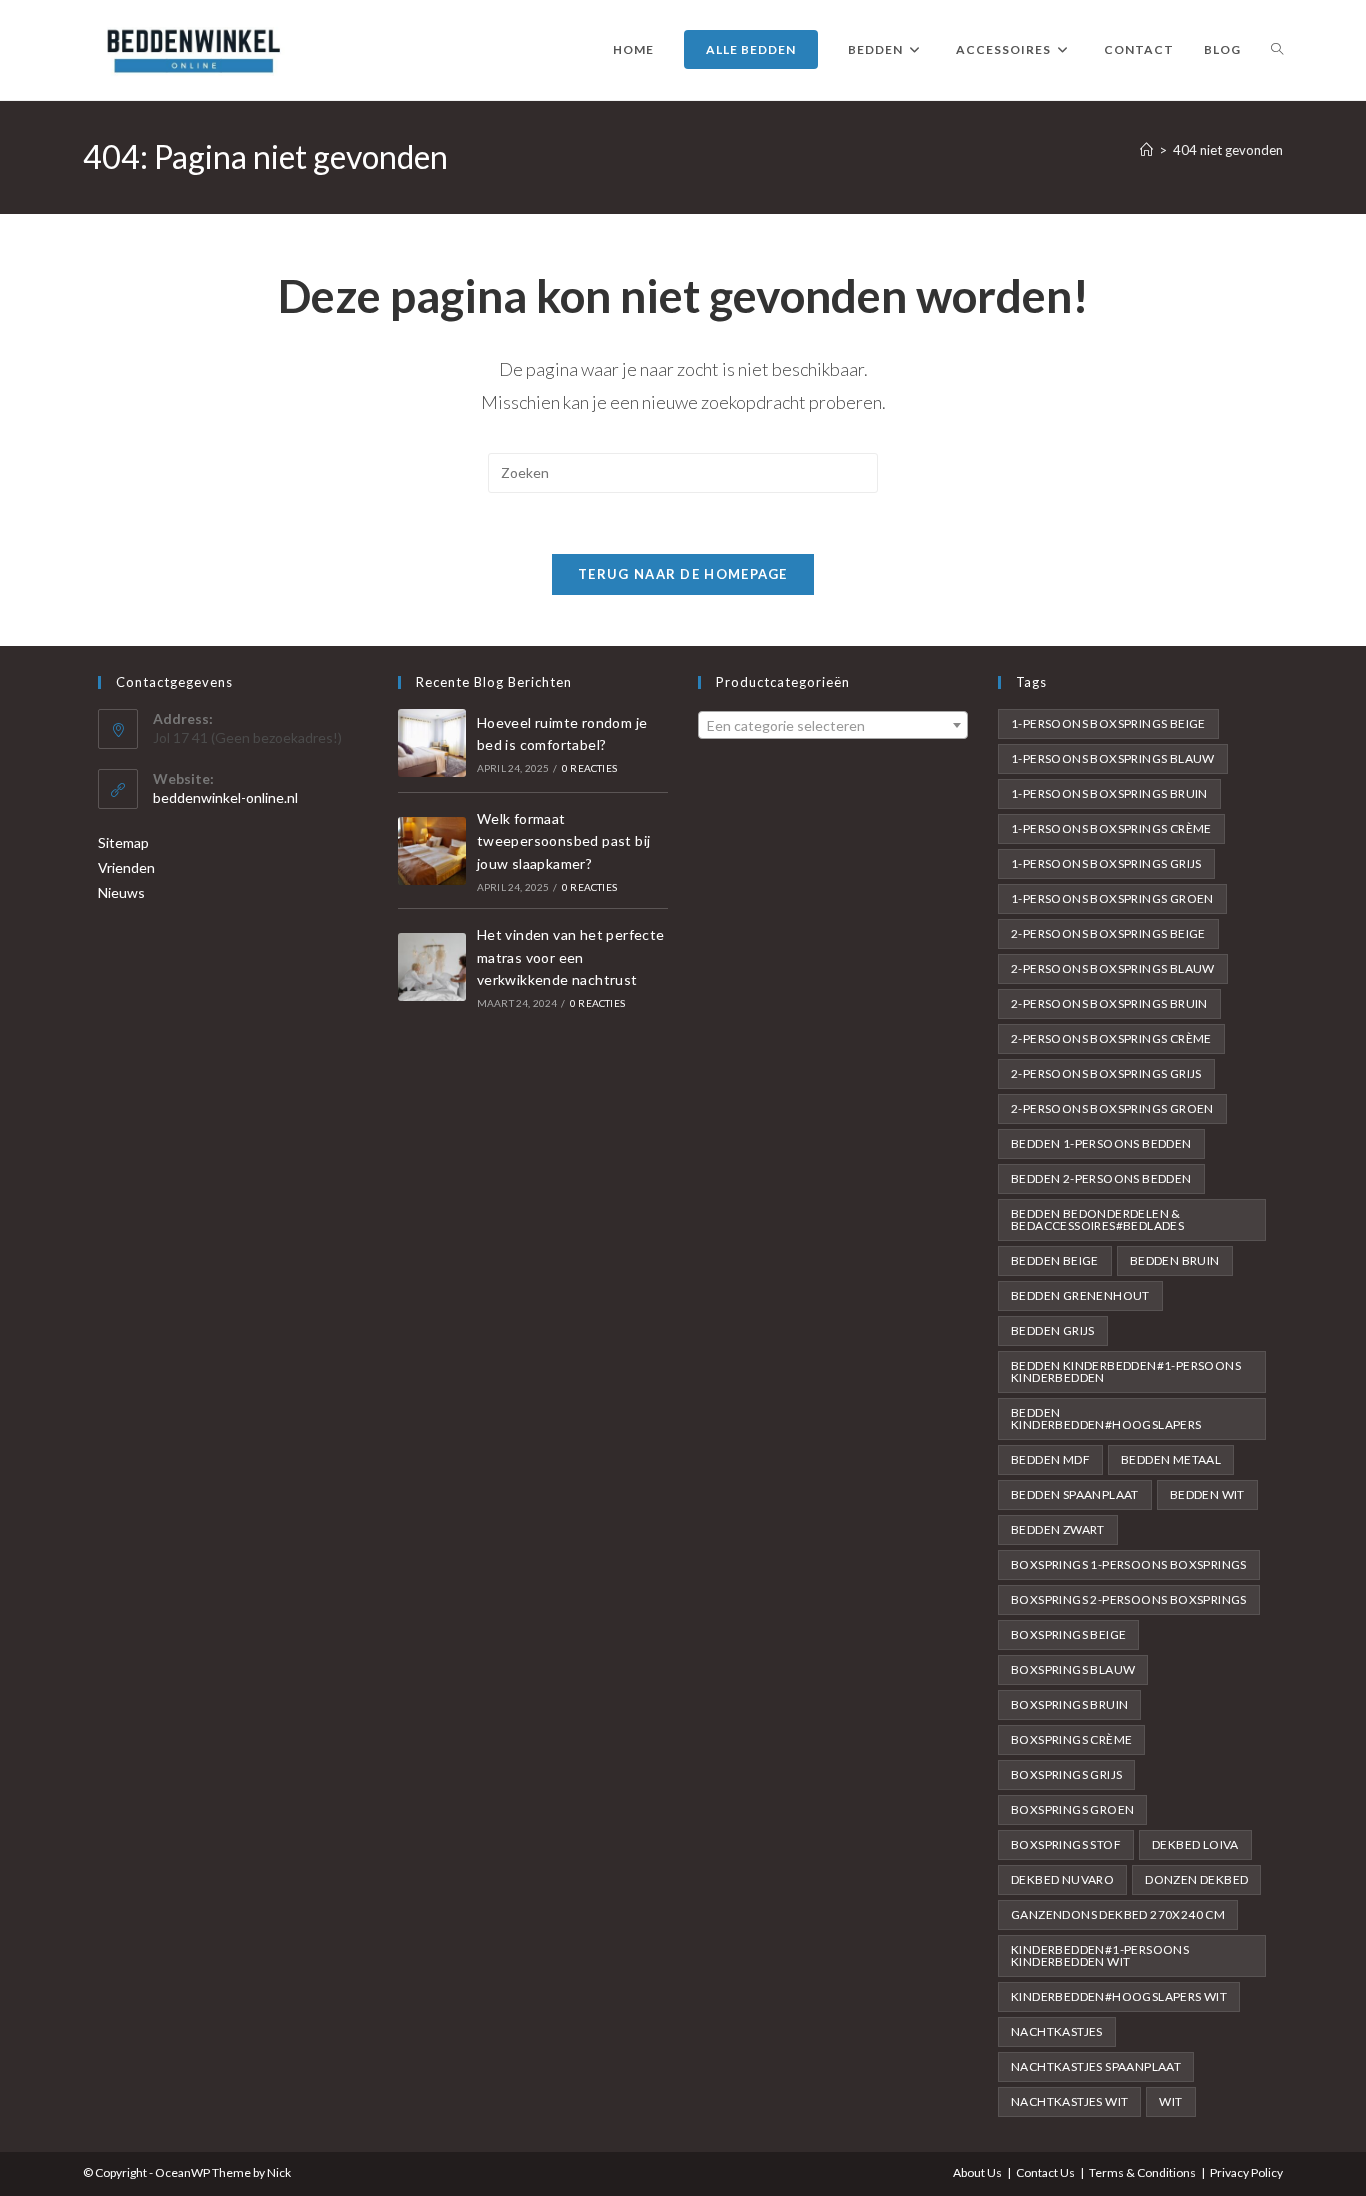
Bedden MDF (1050, 1459)
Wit (1170, 2101)
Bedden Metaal (1171, 1459)
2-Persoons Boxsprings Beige (1108, 933)
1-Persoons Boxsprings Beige (1108, 723)
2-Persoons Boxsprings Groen (1112, 1108)
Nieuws (121, 892)
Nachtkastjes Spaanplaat (1096, 2066)
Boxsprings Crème (1071, 1739)
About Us (977, 2172)
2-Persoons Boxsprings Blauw (1113, 968)
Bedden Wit (1207, 1494)
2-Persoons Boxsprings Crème (1111, 1038)
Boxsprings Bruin (1069, 1704)
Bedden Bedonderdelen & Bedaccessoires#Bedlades (1097, 1219)
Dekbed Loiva (1195, 1844)
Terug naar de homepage (683, 574)
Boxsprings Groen (1072, 1809)
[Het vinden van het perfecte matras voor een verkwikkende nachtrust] (432, 967)
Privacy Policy (1246, 2172)
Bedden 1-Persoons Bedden (1101, 1143)
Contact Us (1045, 2172)
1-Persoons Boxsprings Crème (1111, 828)
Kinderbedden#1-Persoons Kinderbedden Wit (1100, 1955)
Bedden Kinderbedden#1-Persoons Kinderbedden (1126, 1371)
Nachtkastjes (1057, 2031)
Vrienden (126, 867)
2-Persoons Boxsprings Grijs (1106, 1073)
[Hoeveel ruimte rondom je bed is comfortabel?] (432, 743)
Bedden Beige (1055, 1260)
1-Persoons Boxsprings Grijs (1106, 863)
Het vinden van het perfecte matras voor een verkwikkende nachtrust (571, 957)
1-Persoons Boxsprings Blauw (1113, 758)
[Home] (1146, 150)
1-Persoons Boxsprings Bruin (1109, 793)
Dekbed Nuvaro (1062, 1879)
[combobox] (833, 725)
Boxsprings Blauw (1073, 1669)
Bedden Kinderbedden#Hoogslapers (1106, 1418)
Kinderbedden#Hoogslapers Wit (1119, 1996)
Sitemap (123, 842)
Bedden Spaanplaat (1075, 1494)
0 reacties (589, 768)
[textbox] (833, 726)
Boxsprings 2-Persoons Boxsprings (1129, 1599)
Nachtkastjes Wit (1069, 2101)
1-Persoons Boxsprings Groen (1112, 898)
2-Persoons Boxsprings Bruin (1109, 1003)
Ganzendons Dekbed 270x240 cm (1118, 1914)
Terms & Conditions (1142, 2172)
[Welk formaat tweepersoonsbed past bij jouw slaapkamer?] (432, 851)
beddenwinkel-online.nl (225, 797)
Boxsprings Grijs (1066, 1774)
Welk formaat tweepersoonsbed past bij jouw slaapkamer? (564, 841)
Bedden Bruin (1175, 1260)
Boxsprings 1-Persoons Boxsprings (1129, 1564)
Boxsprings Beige (1068, 1634)
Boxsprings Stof (1066, 1844)
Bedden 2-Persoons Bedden (1101, 1178)
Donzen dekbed (1196, 1879)
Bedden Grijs (1053, 1330)
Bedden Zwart (1058, 1529)
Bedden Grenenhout (1080, 1295)
